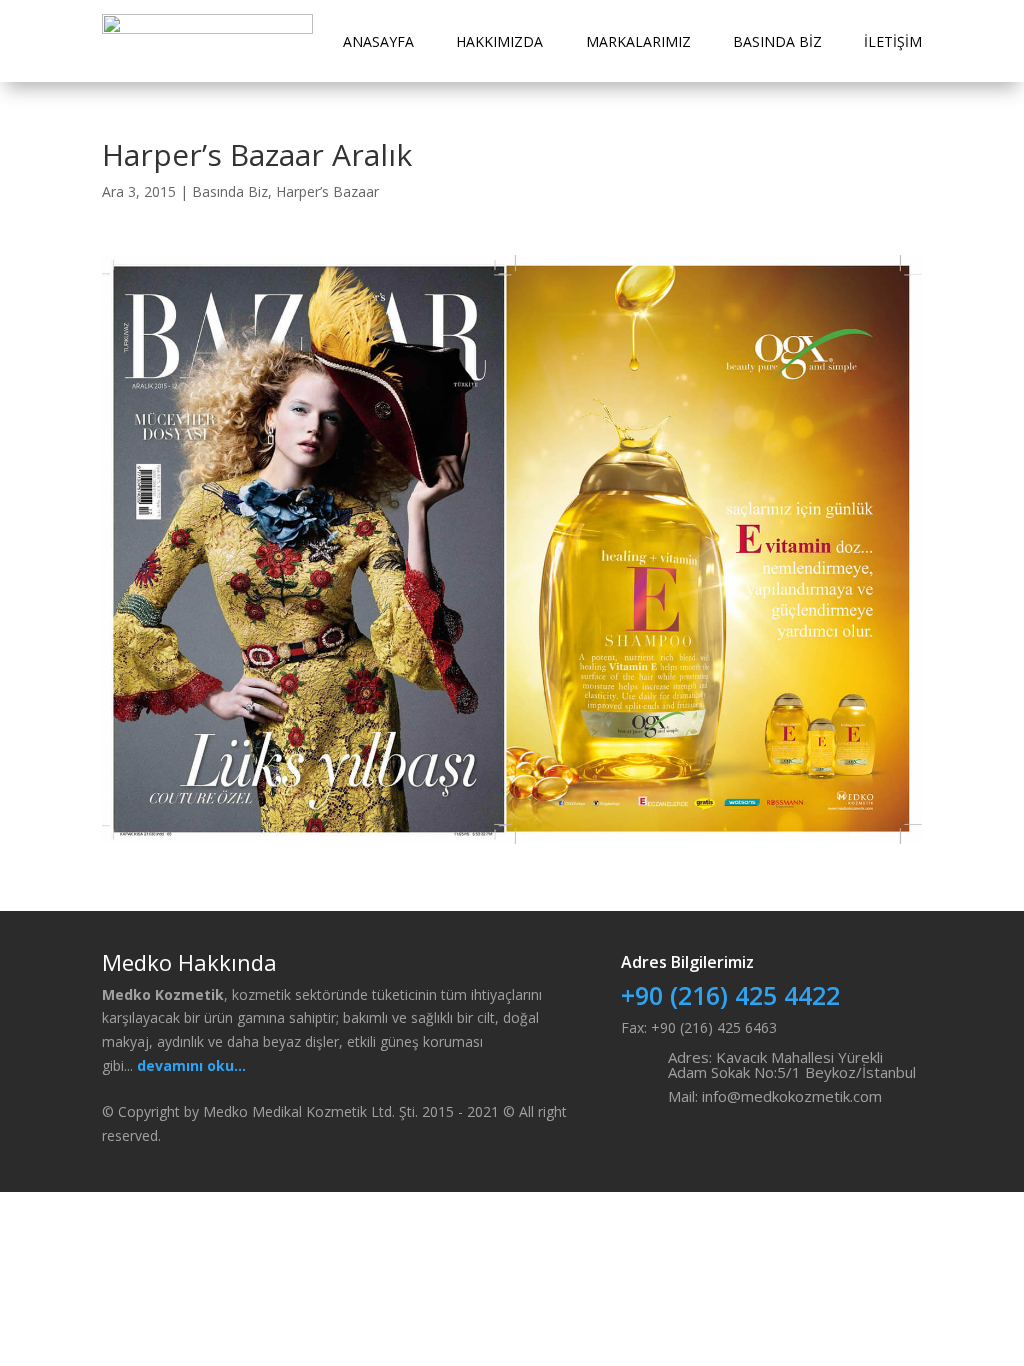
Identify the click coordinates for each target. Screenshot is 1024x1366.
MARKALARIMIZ (638, 41)
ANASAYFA (378, 41)
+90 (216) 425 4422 (730, 995)
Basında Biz (230, 191)
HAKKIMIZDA (499, 41)
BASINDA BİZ (777, 41)
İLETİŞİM (893, 41)
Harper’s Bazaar (327, 191)
